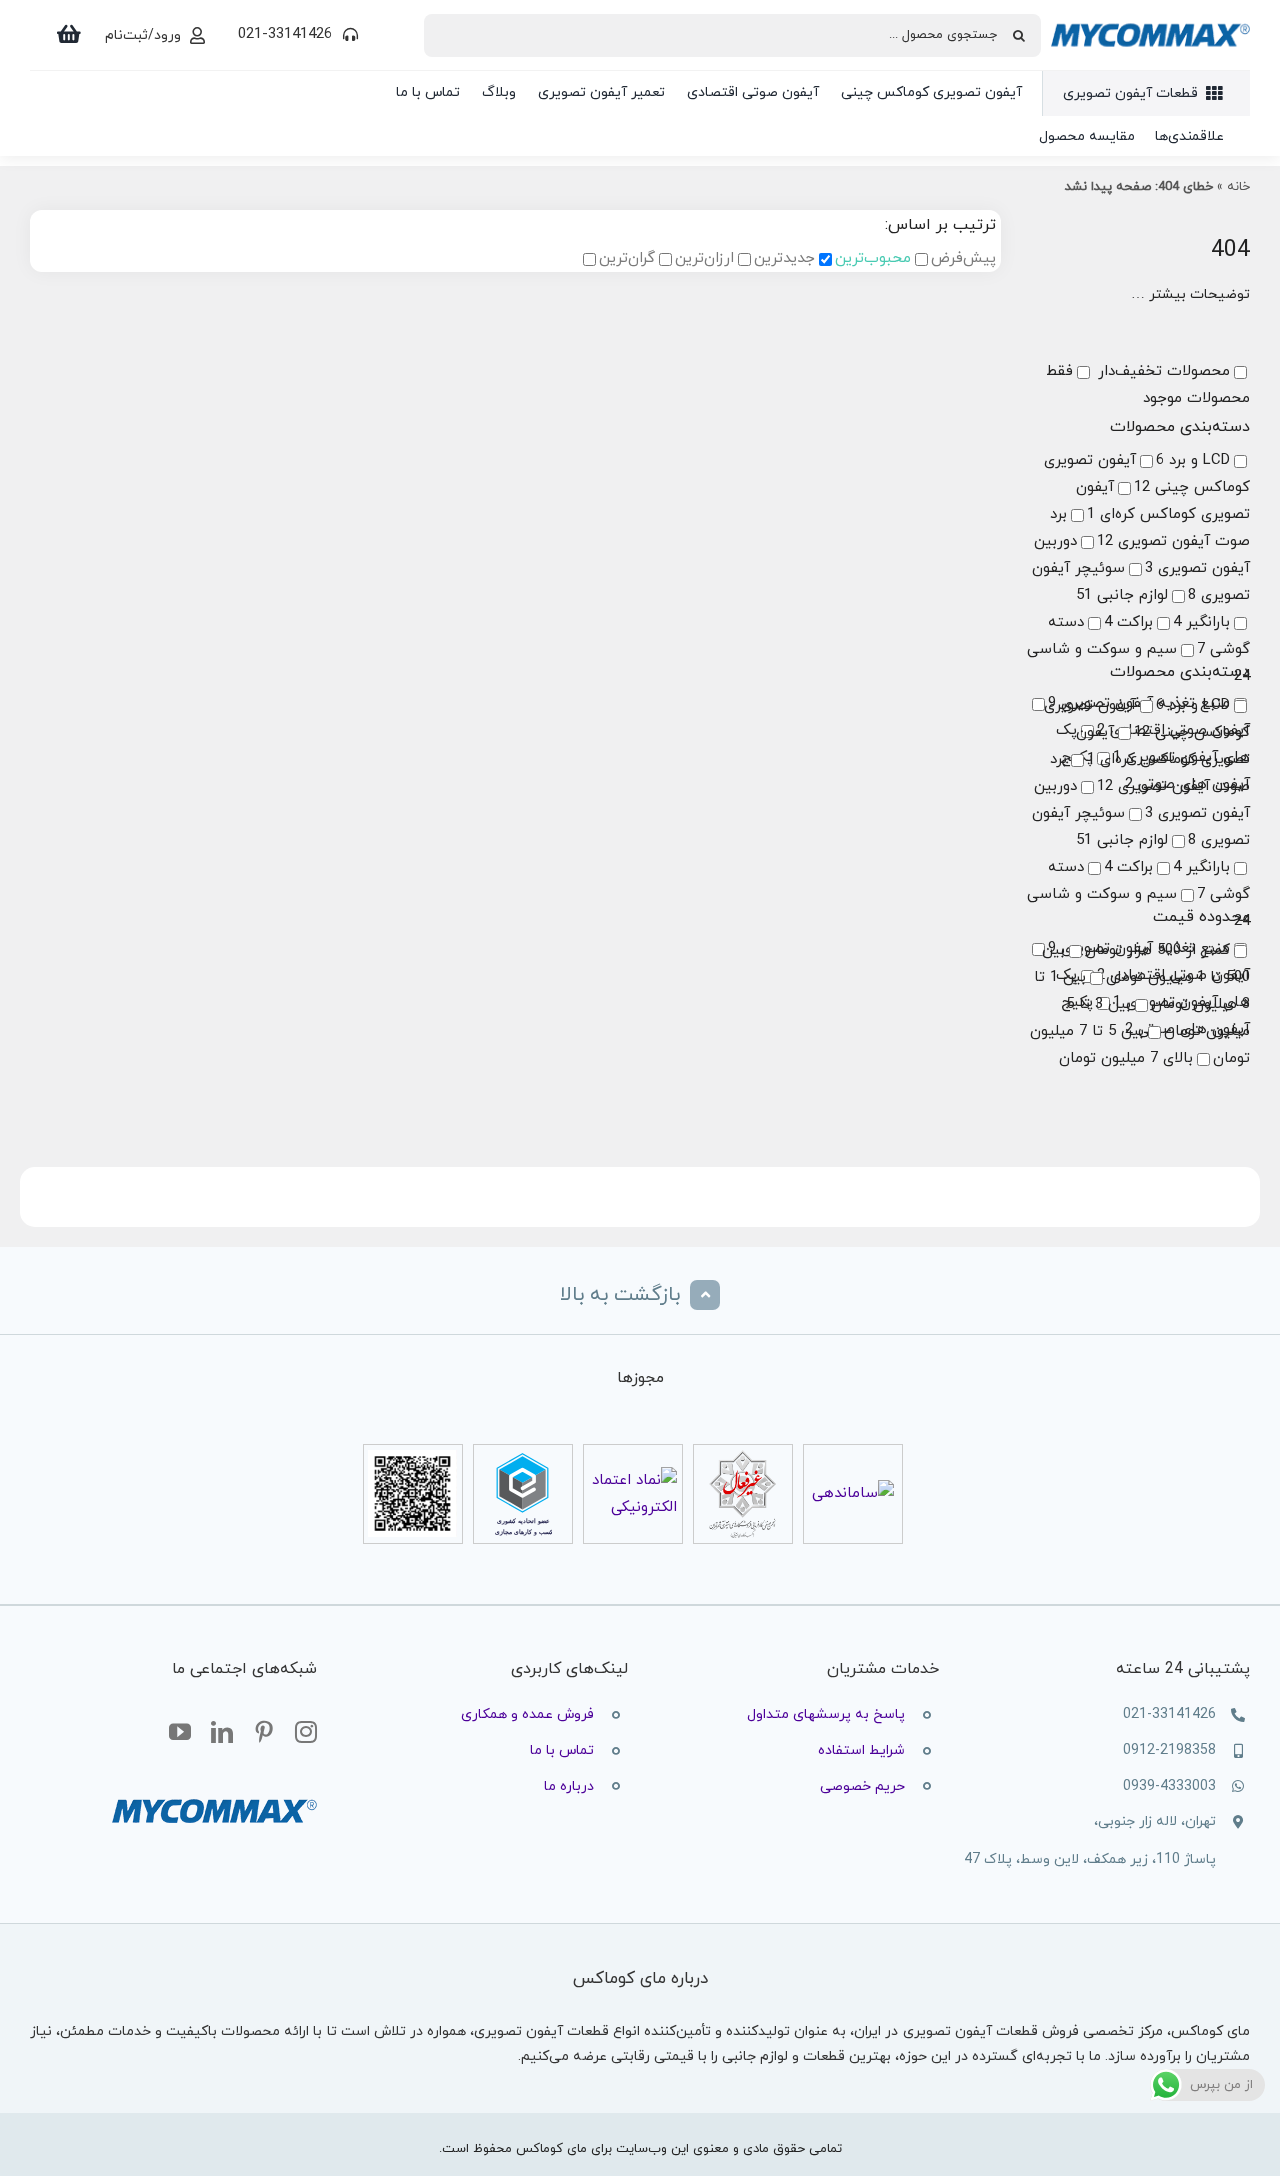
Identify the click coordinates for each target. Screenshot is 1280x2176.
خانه (1238, 187)
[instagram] (306, 1733)
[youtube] (180, 1733)
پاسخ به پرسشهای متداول (826, 1714)
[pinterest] (264, 1733)
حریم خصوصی (862, 1786)
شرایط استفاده (861, 1750)
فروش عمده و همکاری (527, 1714)
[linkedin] (222, 1733)
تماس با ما (562, 1750)
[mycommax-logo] (1150, 14)
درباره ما (569, 1786)
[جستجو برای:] (732, 34)
